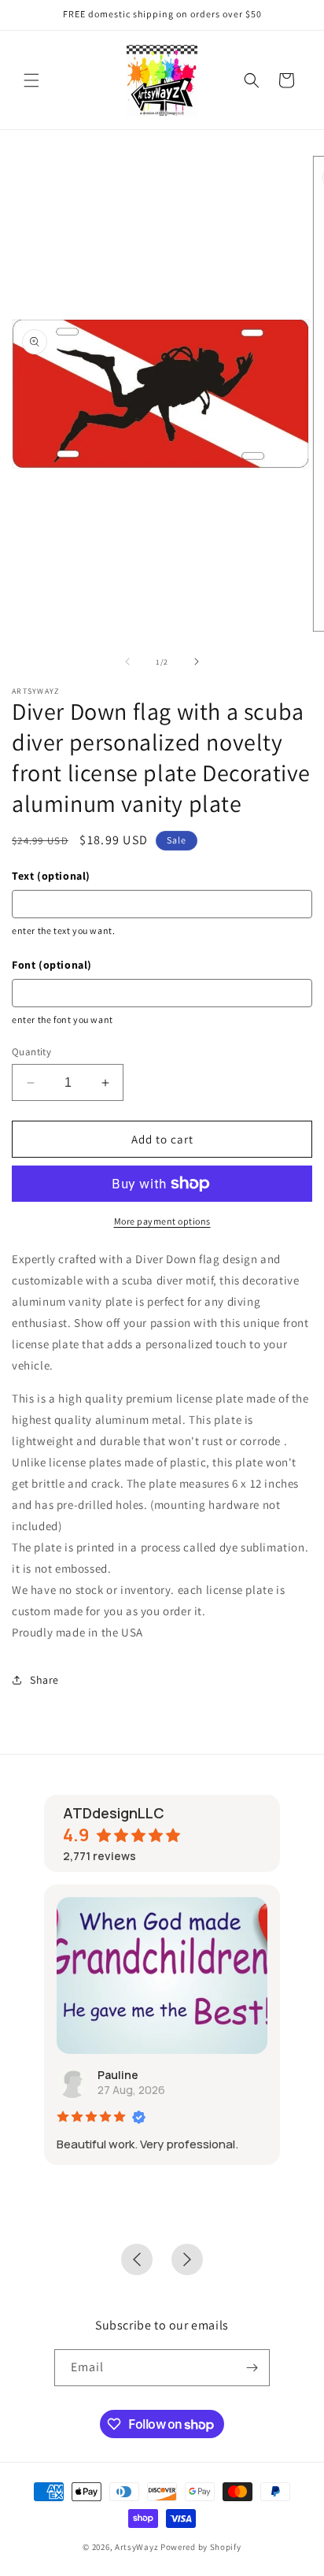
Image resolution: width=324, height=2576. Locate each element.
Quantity (31, 1052)
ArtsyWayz (136, 2547)
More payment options (162, 1221)
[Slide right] (197, 662)
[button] (31, 80)
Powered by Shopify (201, 2547)
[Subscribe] (252, 2368)
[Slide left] (127, 662)
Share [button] (44, 1680)
